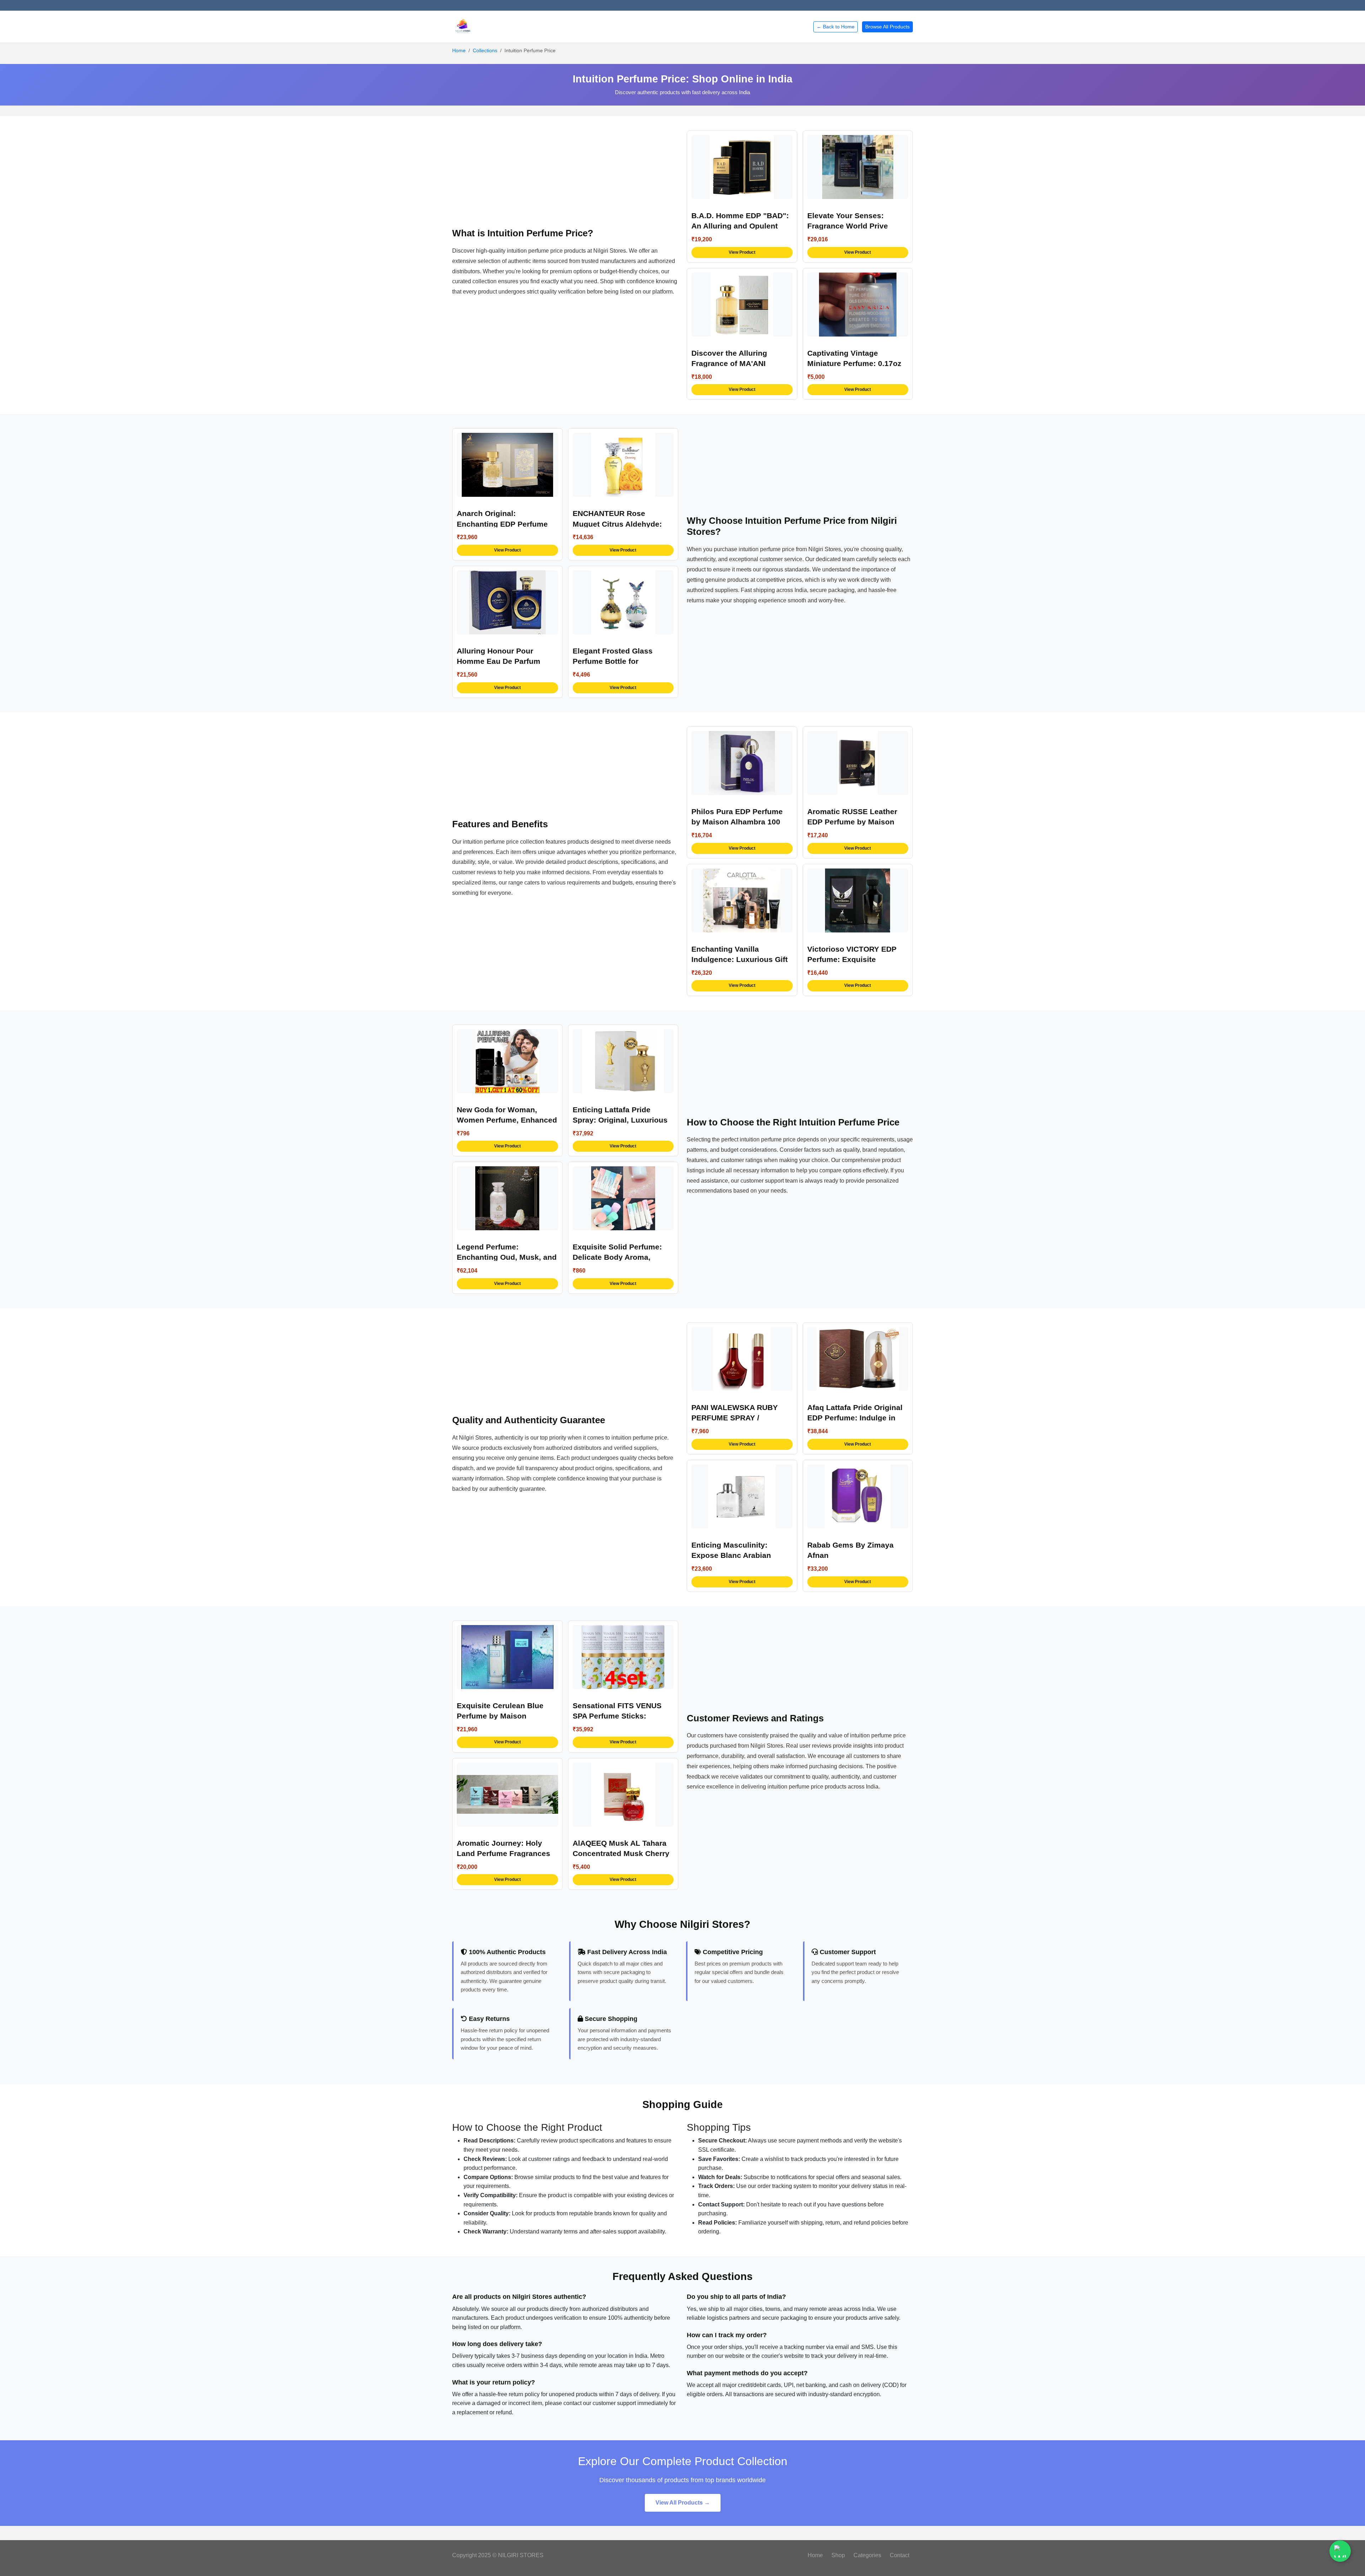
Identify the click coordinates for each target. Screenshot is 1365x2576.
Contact (900, 2555)
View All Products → (683, 2503)
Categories (867, 2555)
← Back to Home (836, 27)
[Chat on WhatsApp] (1340, 2551)
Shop (838, 2555)
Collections (485, 50)
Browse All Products (887, 27)
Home (459, 50)
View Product (742, 252)
